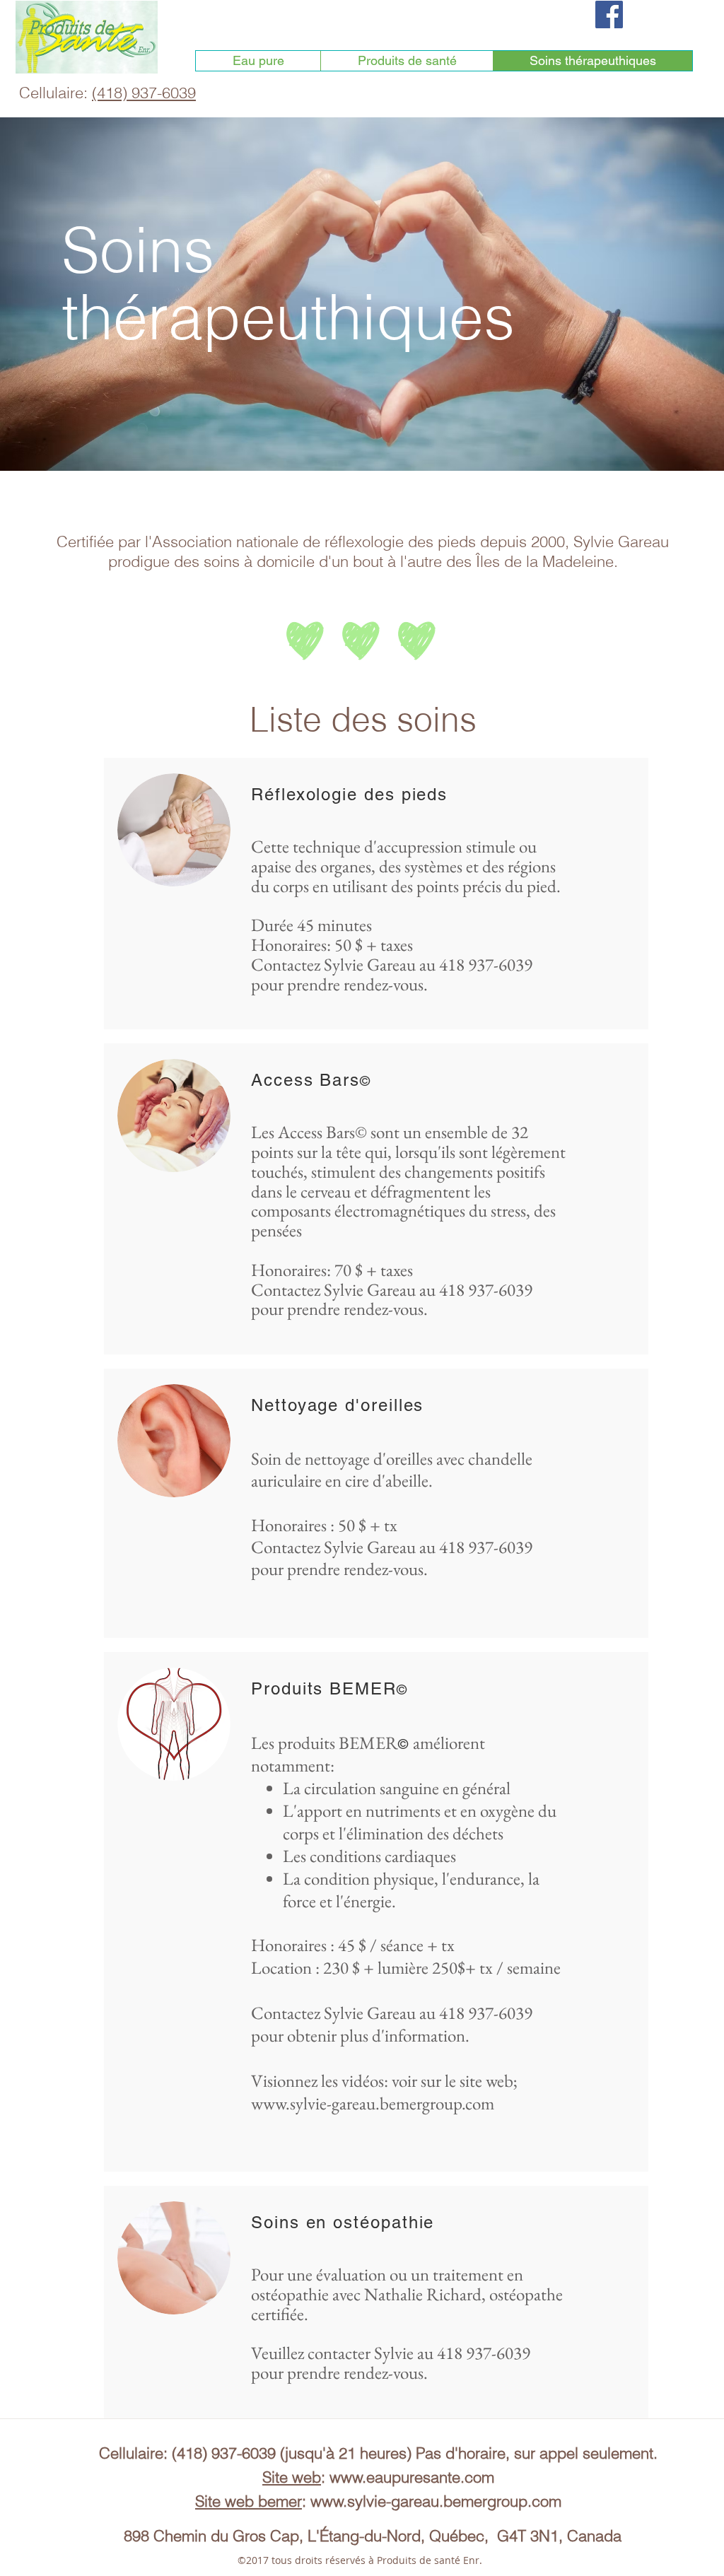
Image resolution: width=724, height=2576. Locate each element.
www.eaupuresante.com (412, 2477)
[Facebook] (609, 14)
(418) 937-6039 (144, 93)
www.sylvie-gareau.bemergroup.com (373, 2103)
